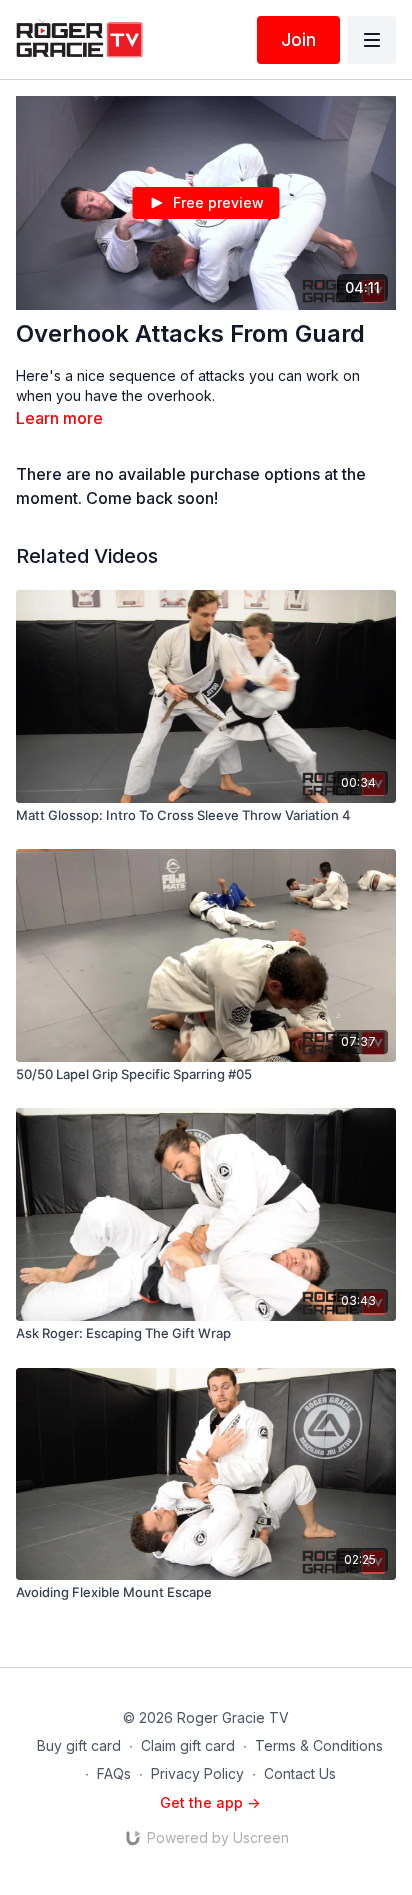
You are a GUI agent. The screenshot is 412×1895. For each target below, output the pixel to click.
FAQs (114, 1773)
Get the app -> (210, 1802)
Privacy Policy (197, 1773)
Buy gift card (79, 1745)
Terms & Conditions (319, 1745)
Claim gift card (188, 1745)
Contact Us (300, 1773)
